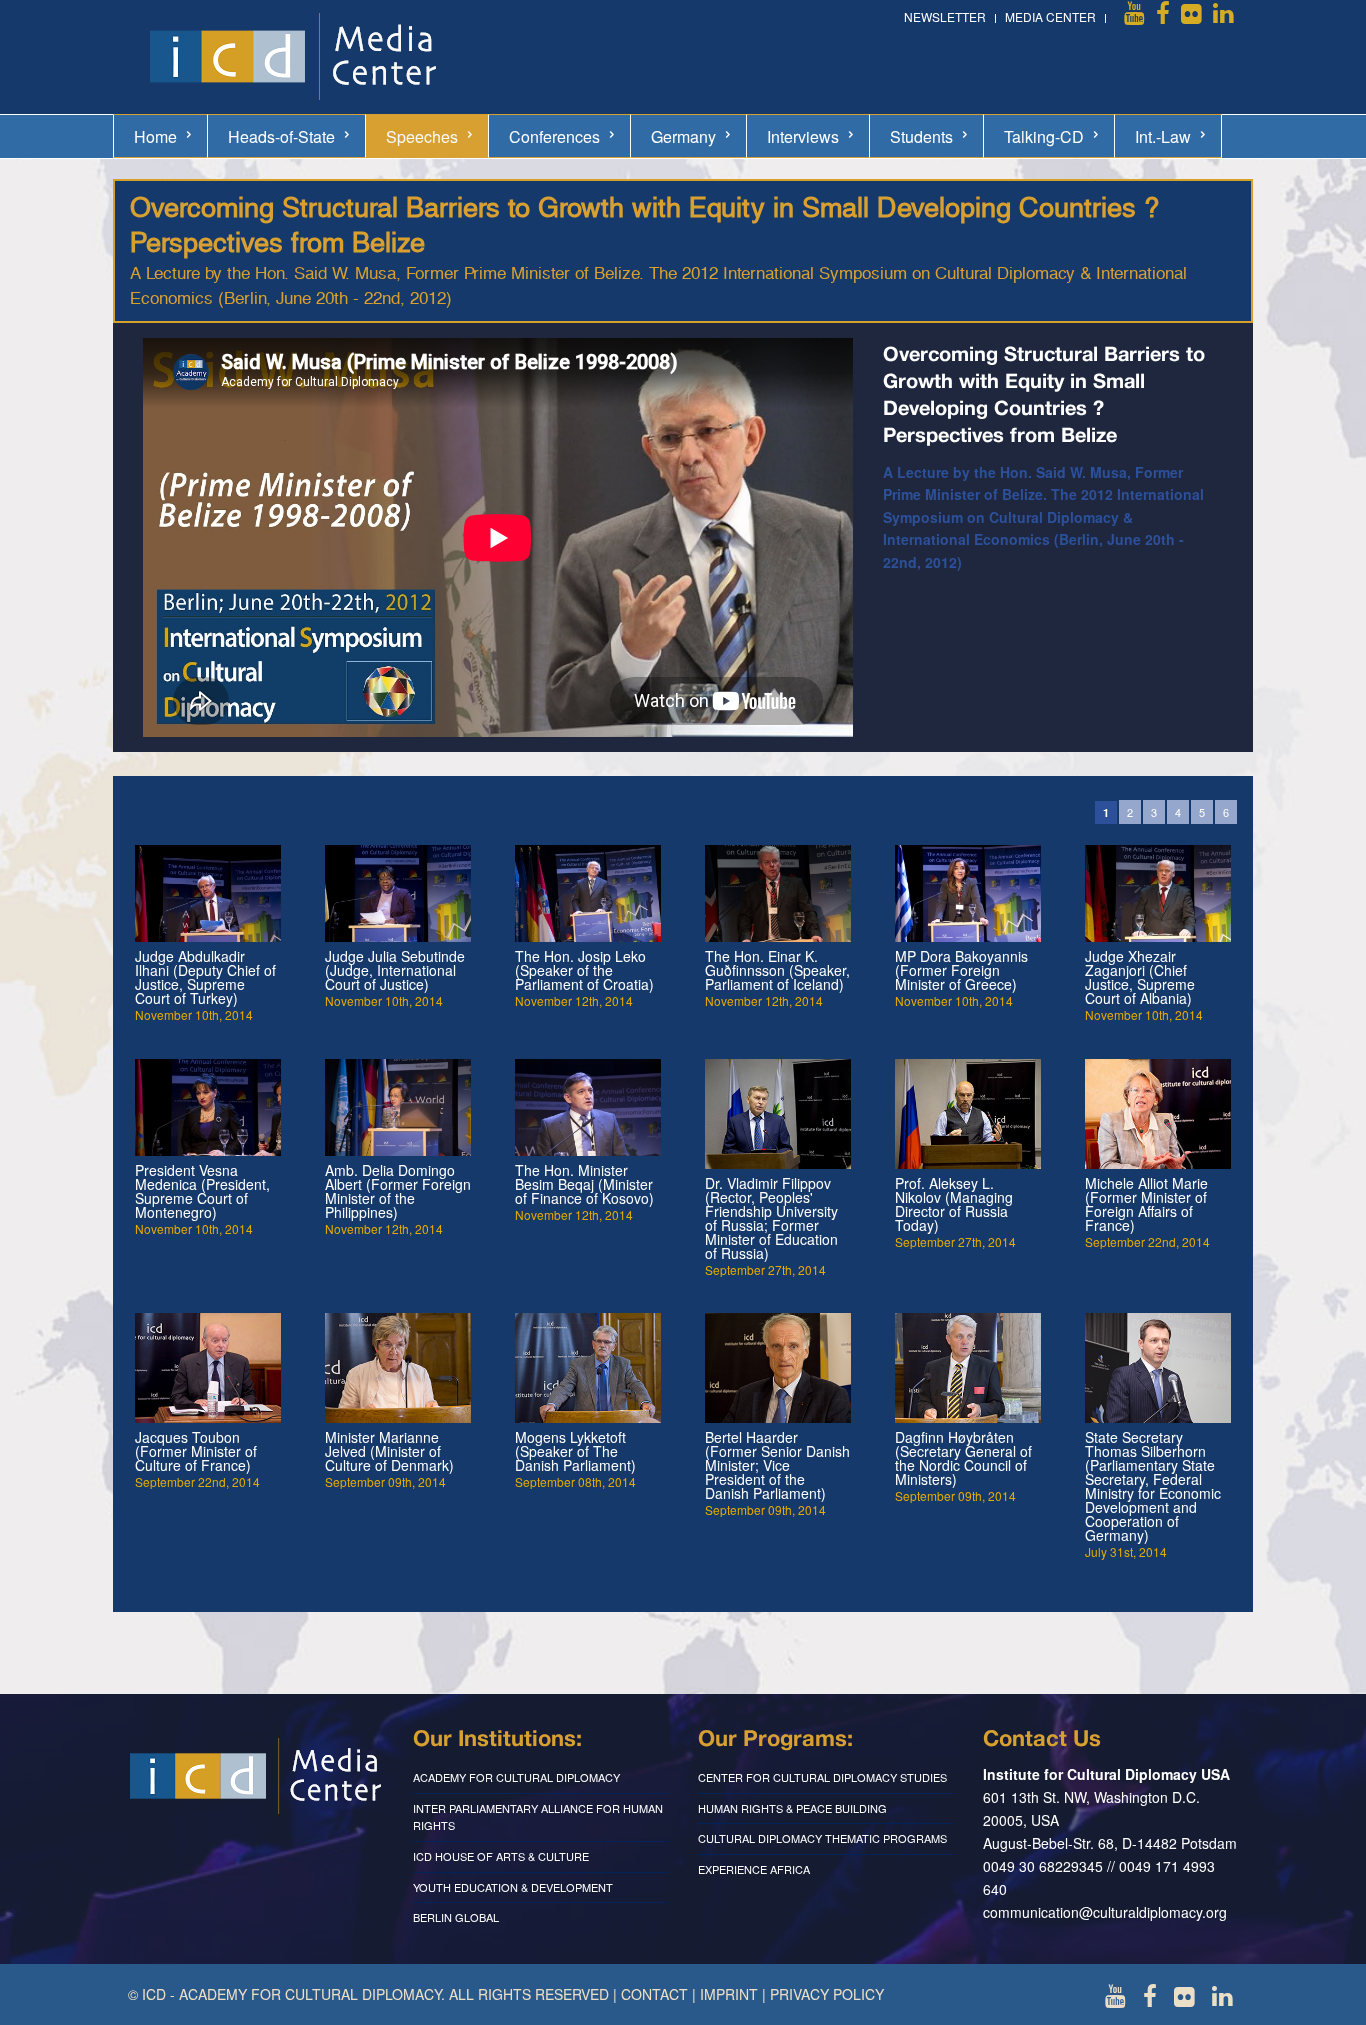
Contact (654, 1994)
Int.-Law (1163, 136)
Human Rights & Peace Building (792, 1808)
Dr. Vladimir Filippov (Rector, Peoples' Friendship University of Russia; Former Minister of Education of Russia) (771, 1218)
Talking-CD (1044, 136)
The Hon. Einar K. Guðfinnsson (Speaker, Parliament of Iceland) (777, 970)
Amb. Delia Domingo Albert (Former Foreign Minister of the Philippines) (398, 1191)
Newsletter (945, 16)
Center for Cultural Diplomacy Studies (822, 1777)
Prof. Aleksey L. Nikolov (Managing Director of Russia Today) (954, 1204)
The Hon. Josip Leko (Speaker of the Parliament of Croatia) (584, 970)
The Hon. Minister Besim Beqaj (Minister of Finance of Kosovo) (584, 1184)
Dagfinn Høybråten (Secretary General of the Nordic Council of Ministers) (963, 1458)
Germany (683, 136)
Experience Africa (754, 1869)
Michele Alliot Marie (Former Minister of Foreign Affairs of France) (1146, 1204)
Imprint (729, 1994)
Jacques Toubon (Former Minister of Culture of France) (196, 1451)
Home (155, 136)
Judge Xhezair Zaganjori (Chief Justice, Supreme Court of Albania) (1140, 977)
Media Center (1050, 16)
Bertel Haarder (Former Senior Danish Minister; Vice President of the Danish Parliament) (777, 1465)
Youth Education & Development (513, 1887)
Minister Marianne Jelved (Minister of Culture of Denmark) (389, 1451)
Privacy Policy (827, 1994)
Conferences (554, 136)
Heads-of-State (281, 136)
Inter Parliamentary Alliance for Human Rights (538, 1817)
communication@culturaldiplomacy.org (1105, 1912)
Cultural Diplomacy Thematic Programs (822, 1838)
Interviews (803, 136)
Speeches (422, 136)
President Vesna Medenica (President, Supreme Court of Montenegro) (202, 1191)
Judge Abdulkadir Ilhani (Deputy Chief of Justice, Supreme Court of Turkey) (205, 977)
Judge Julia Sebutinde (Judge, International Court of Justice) (395, 970)
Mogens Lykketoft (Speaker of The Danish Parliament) (575, 1451)
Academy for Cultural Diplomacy (516, 1777)
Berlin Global (456, 1917)
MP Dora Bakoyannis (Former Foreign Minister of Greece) (961, 970)
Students (921, 136)
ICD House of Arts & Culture (501, 1856)
